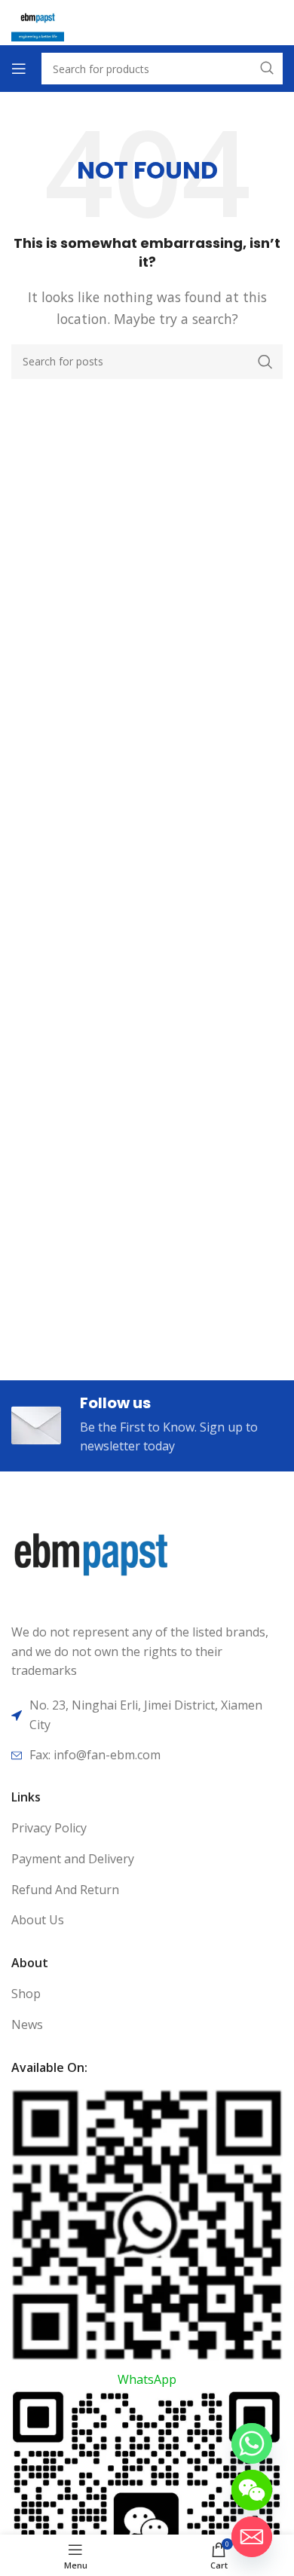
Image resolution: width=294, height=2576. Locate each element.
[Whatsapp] (252, 2443)
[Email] (252, 2537)
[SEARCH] (265, 362)
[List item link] (147, 1829)
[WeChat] (252, 2490)
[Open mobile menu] (19, 69)
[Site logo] (38, 21)
